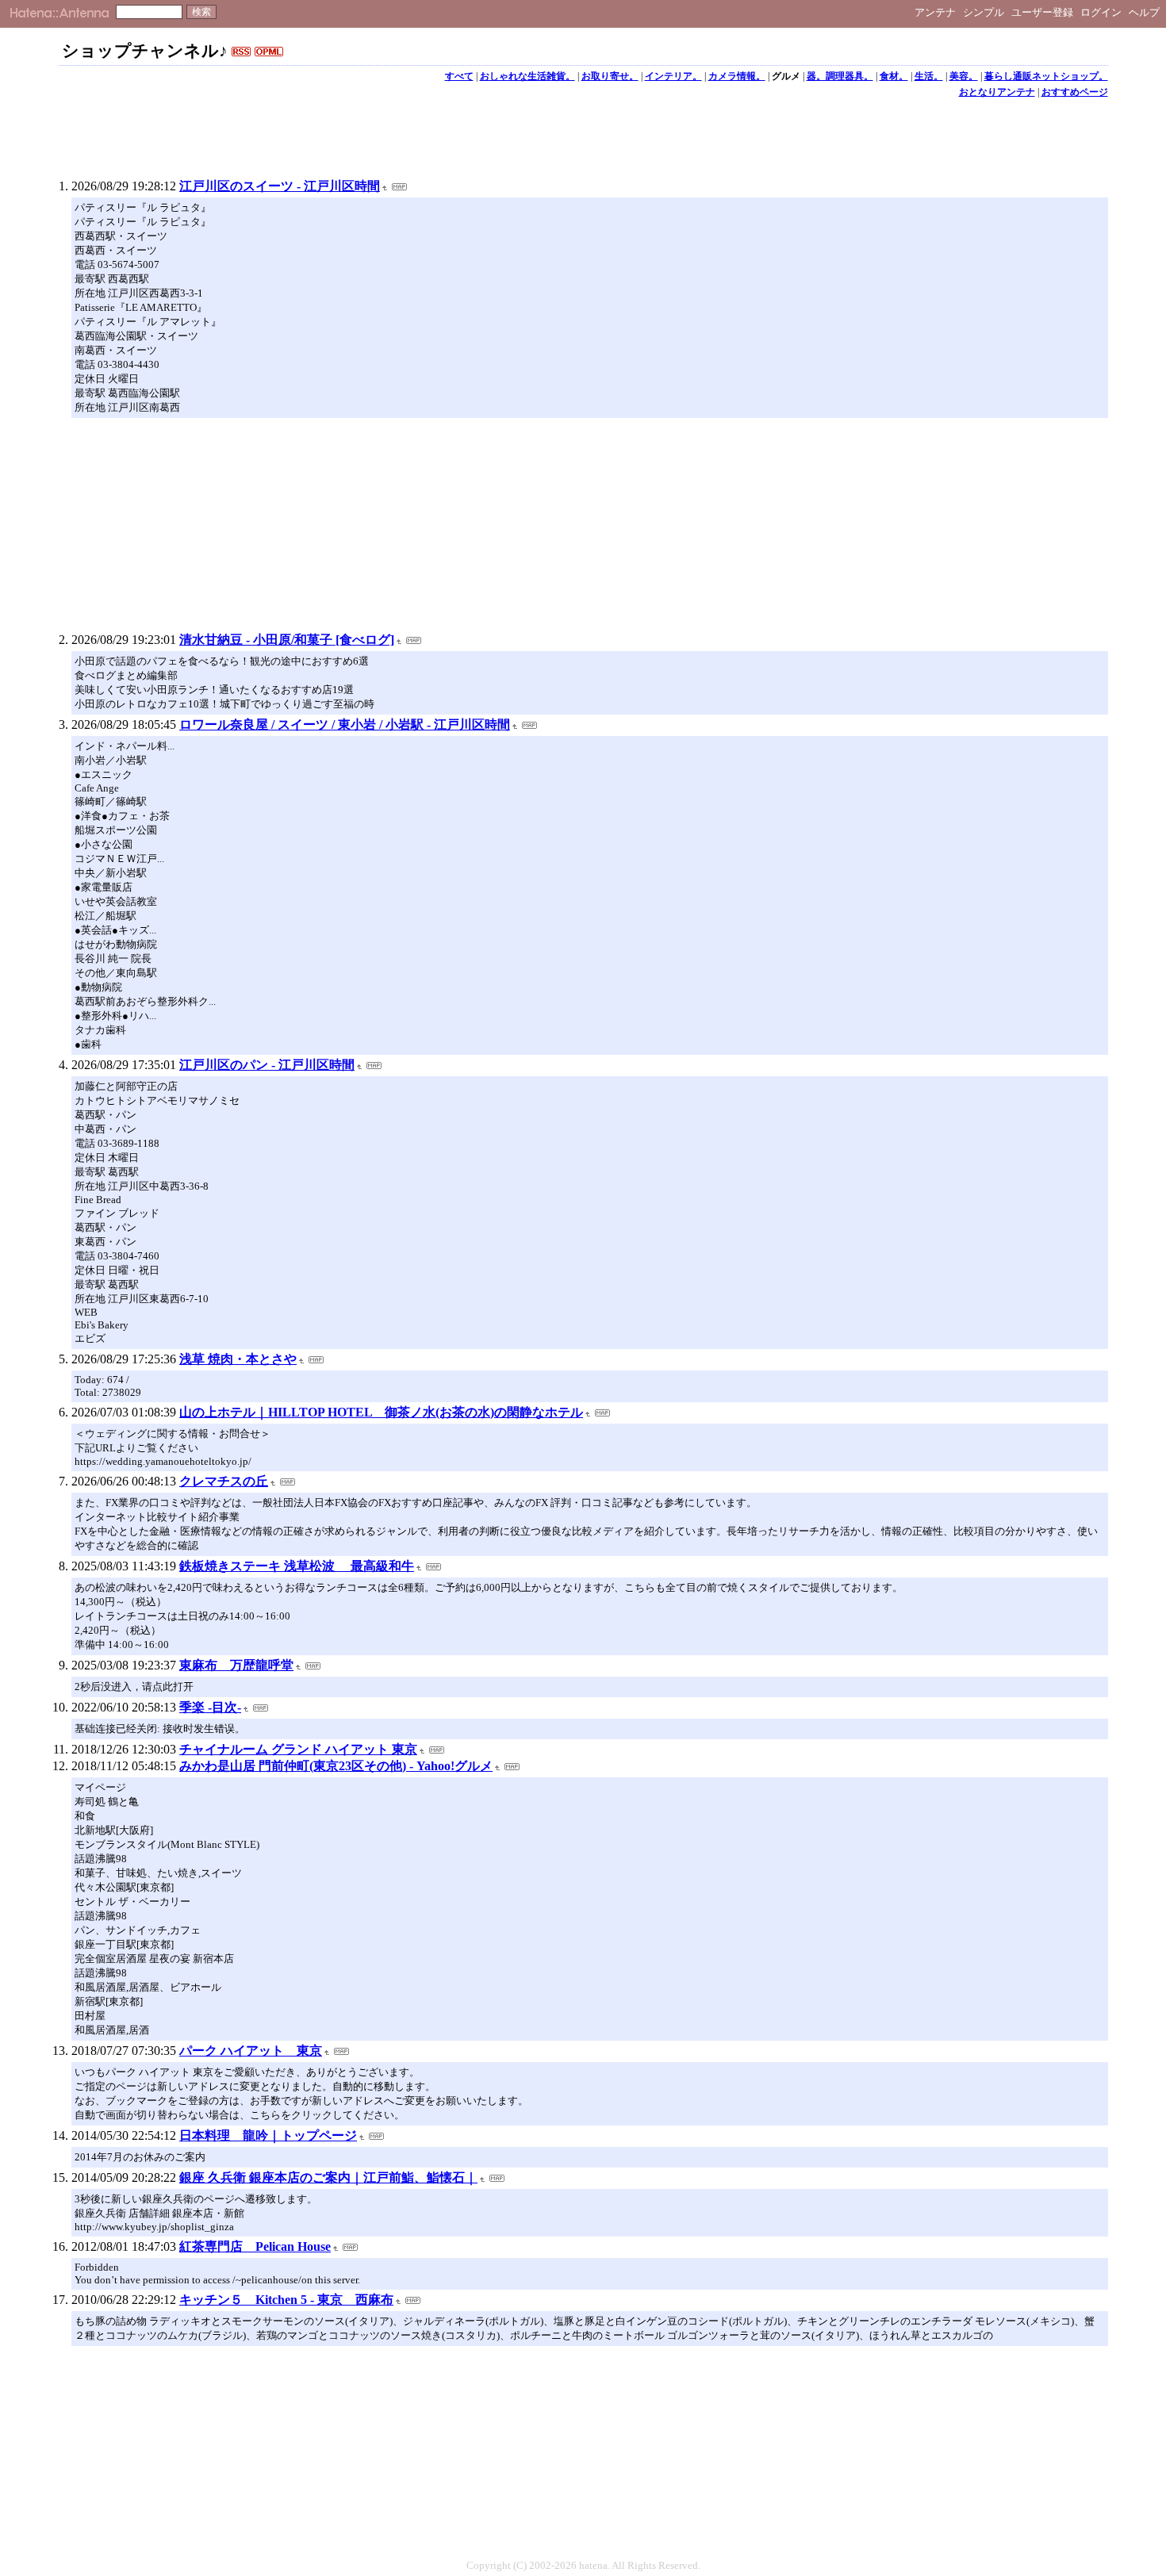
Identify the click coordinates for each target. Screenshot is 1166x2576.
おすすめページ (1075, 92)
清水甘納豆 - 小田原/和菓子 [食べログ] (287, 640)
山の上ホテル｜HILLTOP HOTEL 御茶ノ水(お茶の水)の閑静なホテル (381, 1412)
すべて (459, 76)
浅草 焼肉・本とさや (238, 1359)
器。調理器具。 (840, 76)
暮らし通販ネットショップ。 (1046, 76)
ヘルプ (1144, 12)
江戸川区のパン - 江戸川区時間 (267, 1065)
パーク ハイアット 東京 (251, 2051)
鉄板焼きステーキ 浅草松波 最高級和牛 (297, 1566)
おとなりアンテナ (997, 92)
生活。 (929, 76)
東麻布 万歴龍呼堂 (236, 1665)
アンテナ (935, 12)
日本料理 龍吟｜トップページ (268, 2135)
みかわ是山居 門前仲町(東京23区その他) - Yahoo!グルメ (336, 1766)
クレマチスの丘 (224, 1481)
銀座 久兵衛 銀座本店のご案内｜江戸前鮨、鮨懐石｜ (328, 2177)
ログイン (1101, 12)
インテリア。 (673, 76)
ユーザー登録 (1042, 12)
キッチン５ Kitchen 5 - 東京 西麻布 (286, 2300)
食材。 (894, 76)
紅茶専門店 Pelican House (255, 2246)
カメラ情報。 (737, 76)
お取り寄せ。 (610, 76)
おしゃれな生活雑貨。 (527, 76)
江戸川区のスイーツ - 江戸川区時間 (280, 186)
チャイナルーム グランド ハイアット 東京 (298, 1749)
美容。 (964, 76)
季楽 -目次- (210, 1707)
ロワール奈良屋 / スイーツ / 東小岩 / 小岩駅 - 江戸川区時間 (345, 724)
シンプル (984, 12)
